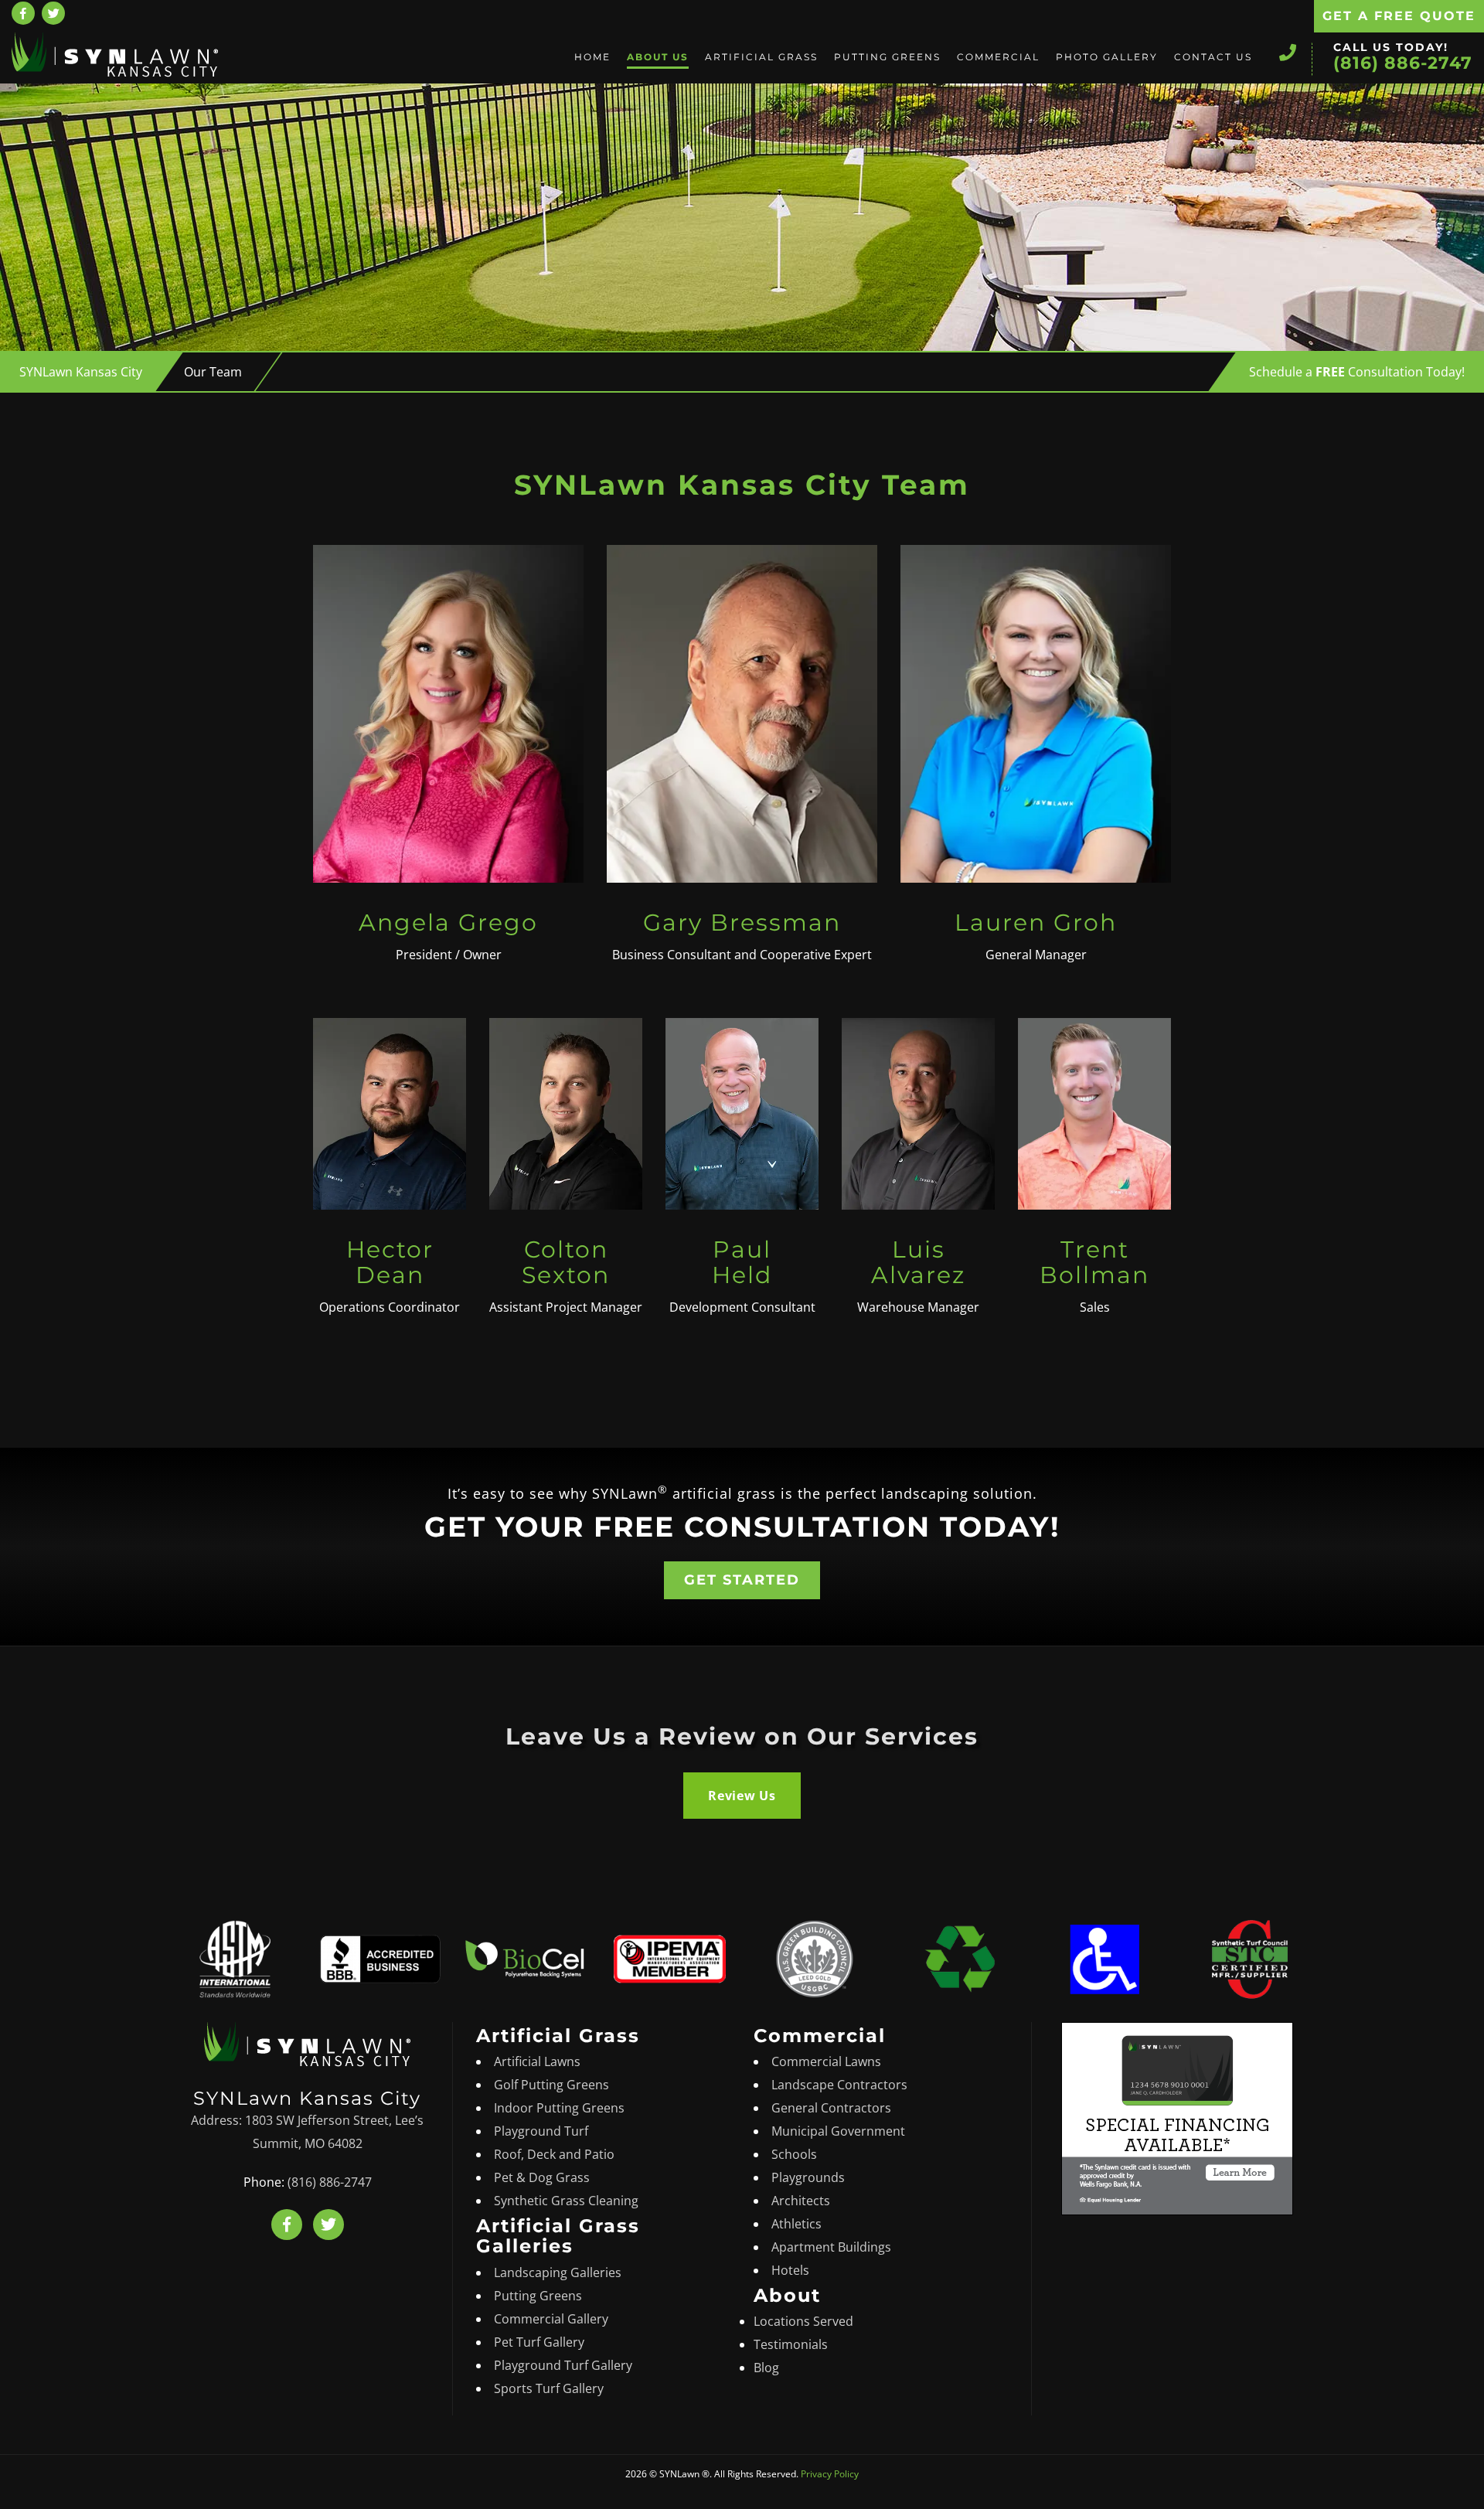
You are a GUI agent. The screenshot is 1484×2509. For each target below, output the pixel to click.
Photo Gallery (1107, 57)
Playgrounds (808, 2177)
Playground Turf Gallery (563, 2365)
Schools (794, 2154)
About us (658, 57)
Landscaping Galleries (558, 2272)
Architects (801, 2201)
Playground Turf (541, 2131)
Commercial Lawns (826, 2061)
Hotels (790, 2270)
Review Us (742, 1796)
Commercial (998, 57)
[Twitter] (328, 2225)
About (787, 2295)
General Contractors (831, 2108)
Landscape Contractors (839, 2085)
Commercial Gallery (551, 2319)
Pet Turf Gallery (539, 2342)
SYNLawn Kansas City (81, 372)
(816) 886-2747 (1403, 63)
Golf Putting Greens (551, 2085)
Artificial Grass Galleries (558, 2236)
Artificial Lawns (537, 2061)
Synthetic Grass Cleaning (566, 2201)
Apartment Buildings (831, 2247)
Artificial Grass (761, 57)
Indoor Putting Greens (559, 2108)
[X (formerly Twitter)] (53, 13)
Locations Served (803, 2321)
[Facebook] (23, 13)
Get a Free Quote (1399, 16)
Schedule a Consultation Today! (1357, 372)
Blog (766, 2368)
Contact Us (1213, 57)
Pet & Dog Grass (542, 2177)
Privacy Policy (830, 2474)
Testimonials (791, 2344)
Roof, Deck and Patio (554, 2154)
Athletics (796, 2224)
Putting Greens (887, 57)
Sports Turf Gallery (549, 2388)
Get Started (742, 1580)
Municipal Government (838, 2131)
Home (592, 57)
